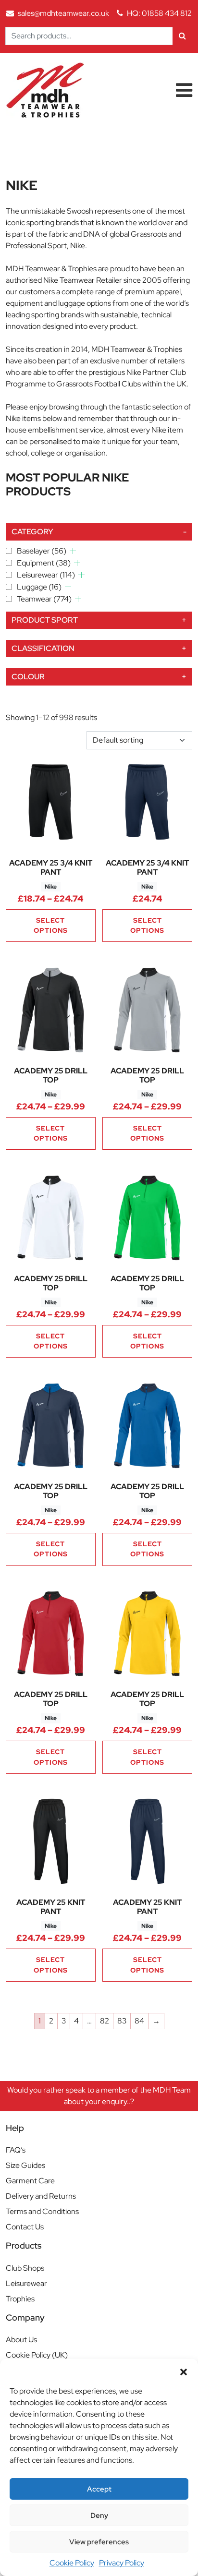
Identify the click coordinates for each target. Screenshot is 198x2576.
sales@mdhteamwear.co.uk (63, 13)
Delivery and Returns (41, 2196)
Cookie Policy (72, 2563)
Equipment (44, 563)
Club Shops (25, 2268)
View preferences (99, 2542)
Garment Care (30, 2181)
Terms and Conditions (42, 2211)
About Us (21, 2340)
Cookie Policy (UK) (37, 2355)
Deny (99, 2516)
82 (105, 2021)
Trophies (20, 2299)
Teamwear (44, 599)
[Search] (182, 36)
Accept (99, 2489)
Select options (51, 925)
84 (139, 2021)
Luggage (39, 587)
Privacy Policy (122, 2563)
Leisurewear (46, 575)
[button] (184, 2371)
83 (122, 2021)
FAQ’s (16, 2150)
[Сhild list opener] (73, 551)
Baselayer (42, 551)
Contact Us (25, 2227)
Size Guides (25, 2165)
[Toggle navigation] (184, 90)
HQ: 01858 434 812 (159, 13)
